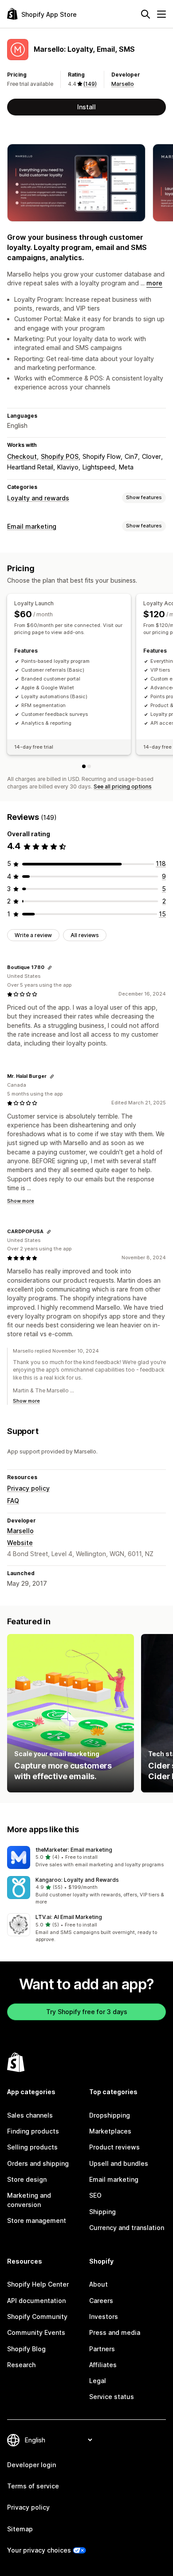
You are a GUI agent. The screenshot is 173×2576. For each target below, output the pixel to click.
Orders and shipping (38, 2163)
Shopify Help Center (38, 2284)
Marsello (123, 84)
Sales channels (30, 2115)
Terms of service (33, 2486)
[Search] (145, 14)
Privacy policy (28, 1488)
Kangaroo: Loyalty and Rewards (77, 1880)
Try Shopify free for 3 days (87, 2012)
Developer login (31, 2465)
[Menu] (161, 14)
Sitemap (20, 2529)
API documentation (36, 2301)
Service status (112, 2397)
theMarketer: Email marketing (74, 1850)
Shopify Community (37, 2316)
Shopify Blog (26, 2349)
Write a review (33, 935)
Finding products (33, 2131)
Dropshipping (110, 2115)
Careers (101, 2301)
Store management (37, 2220)
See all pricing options (123, 786)
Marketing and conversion (29, 2200)
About (98, 2284)
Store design (27, 2179)
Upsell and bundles (119, 2163)
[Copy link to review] (50, 968)
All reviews (85, 935)
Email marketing (32, 526)
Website (20, 1543)
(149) (90, 84)
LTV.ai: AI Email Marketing (69, 1917)
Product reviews (114, 2147)
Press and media (115, 2332)
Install (86, 107)
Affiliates (103, 2365)
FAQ (13, 1501)
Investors (104, 2316)
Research (21, 2365)
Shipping (102, 2212)
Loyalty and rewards (38, 498)
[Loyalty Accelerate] (89, 766)
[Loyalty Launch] (84, 766)
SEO (95, 2195)
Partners (102, 2349)
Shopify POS (60, 456)
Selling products (32, 2147)
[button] (86, 1857)
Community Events (36, 2332)
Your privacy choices (39, 2550)
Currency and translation (127, 2228)
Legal (98, 2381)
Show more (21, 1201)
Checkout (22, 456)
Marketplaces (110, 2131)
